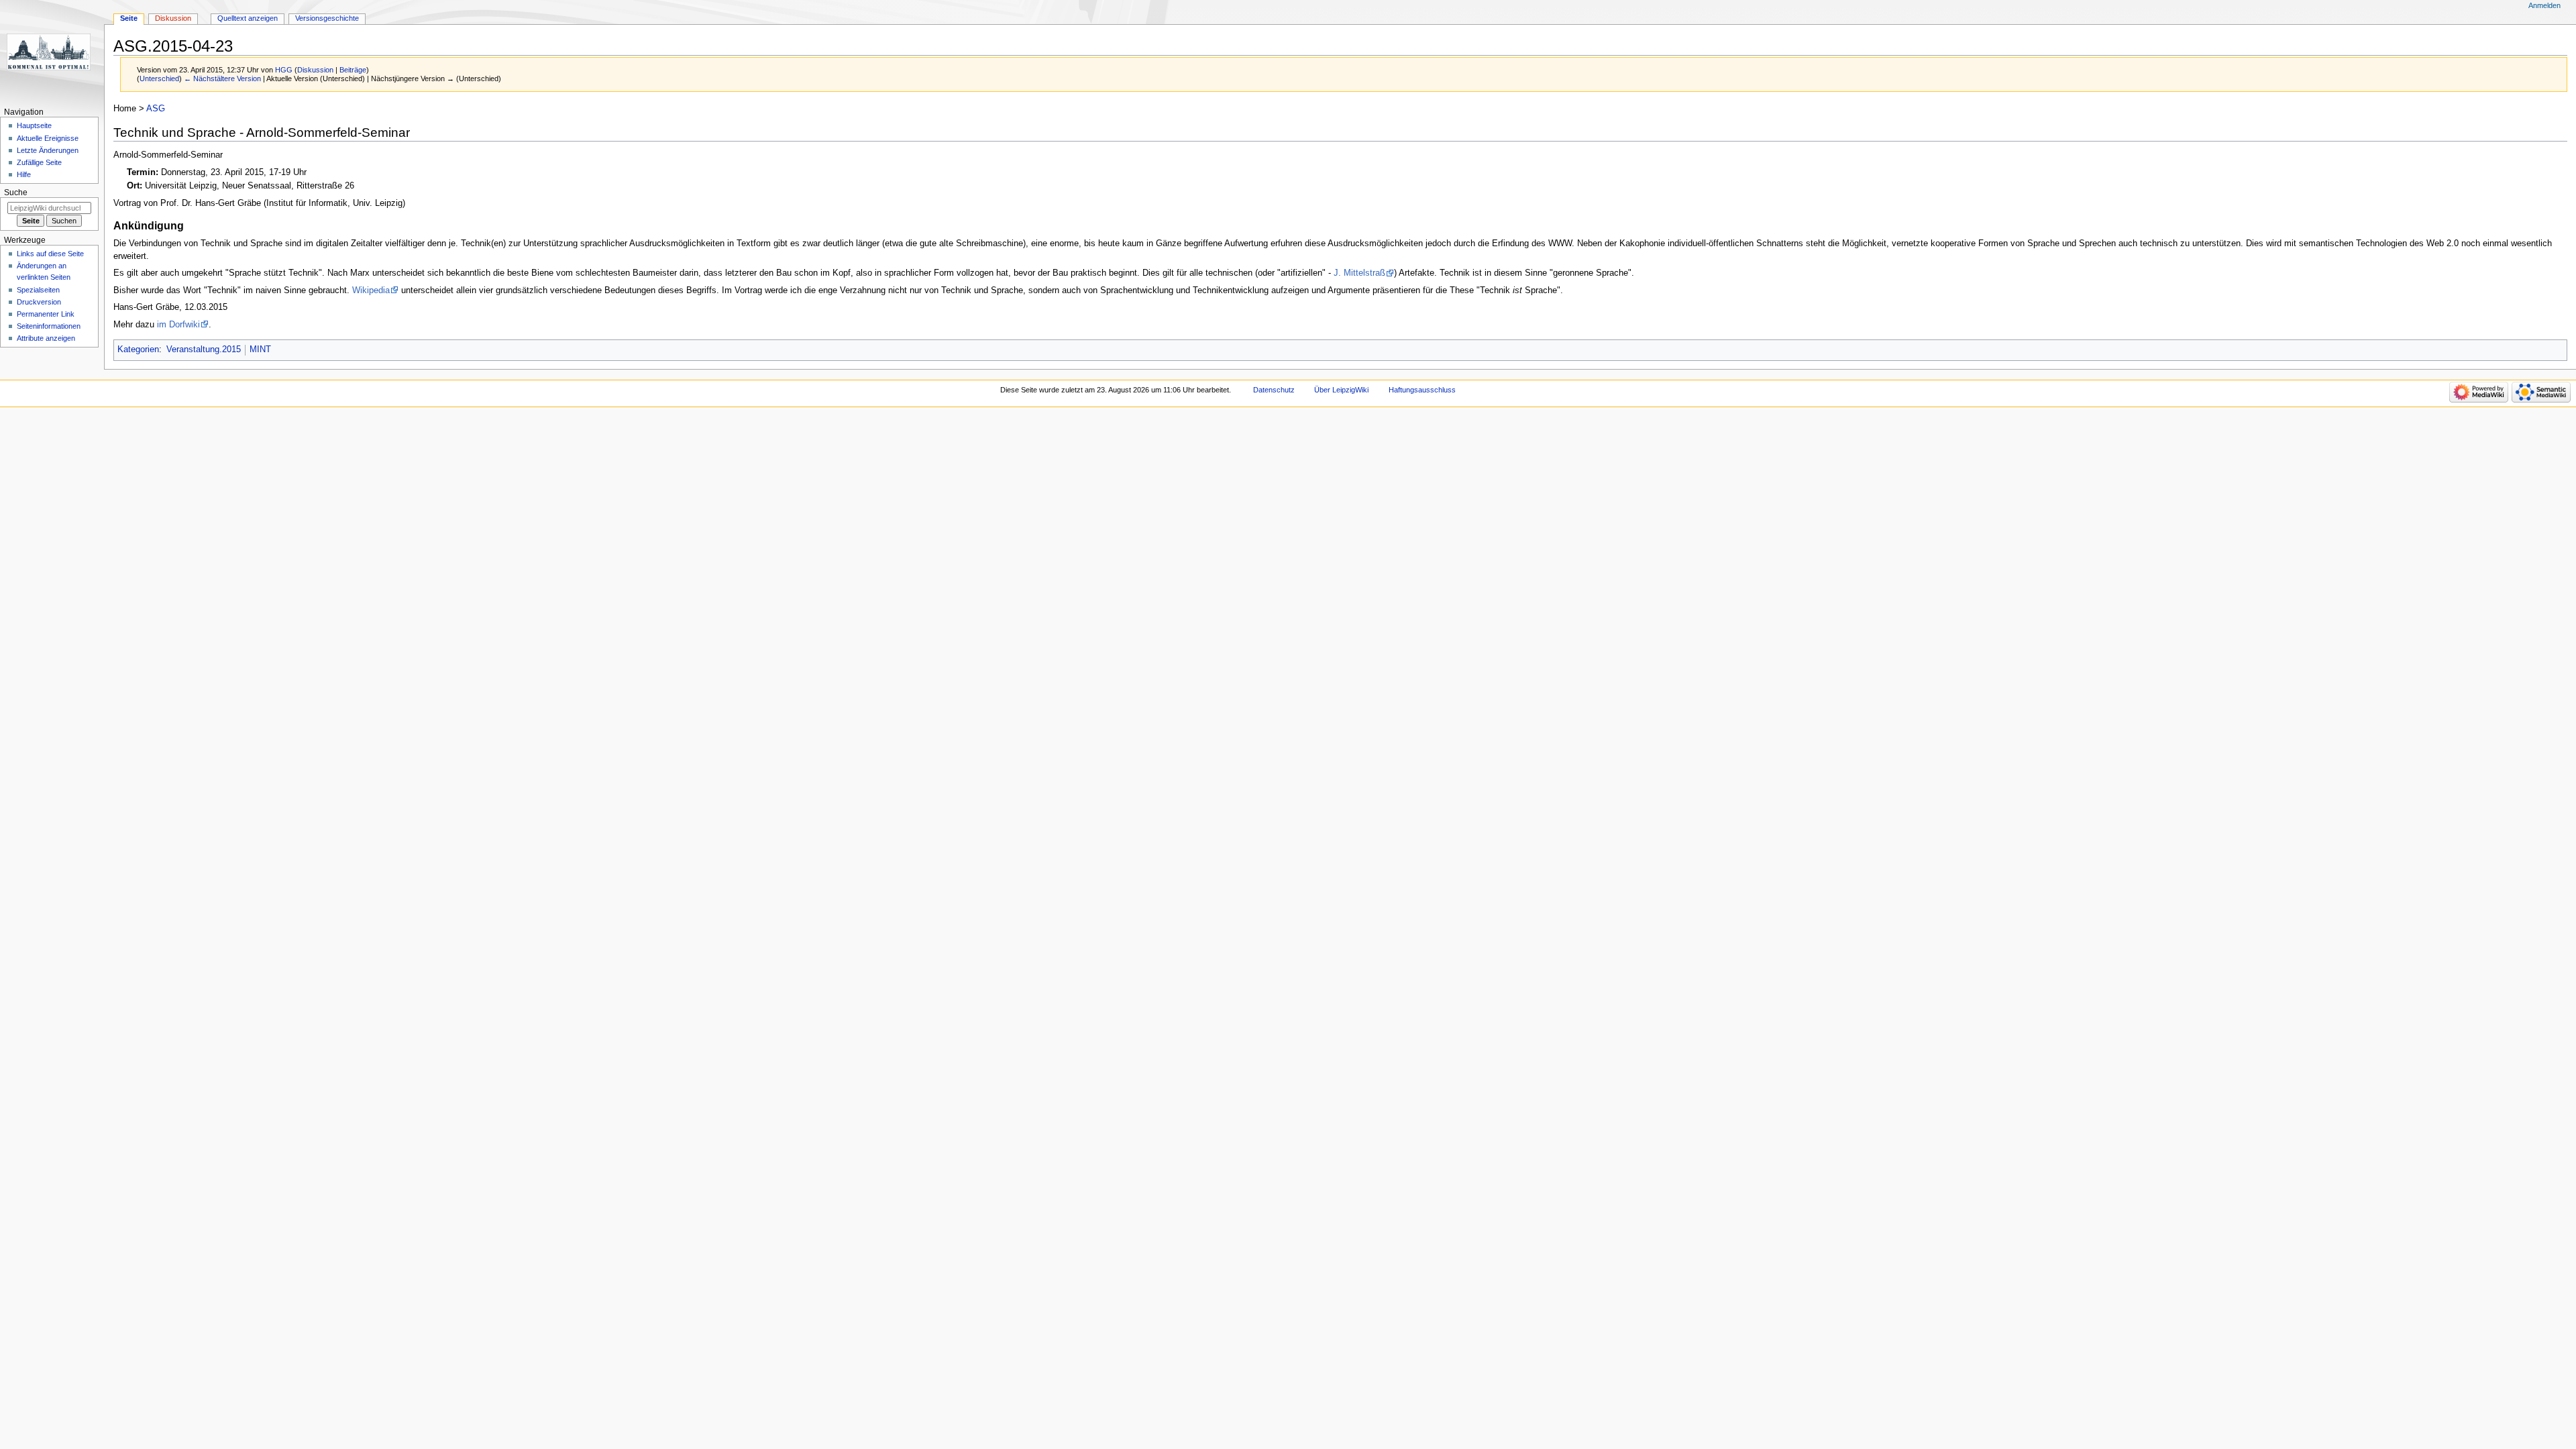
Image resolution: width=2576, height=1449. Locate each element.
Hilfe (24, 174)
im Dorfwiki (178, 325)
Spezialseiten (38, 290)
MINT (260, 350)
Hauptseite (34, 125)
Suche (16, 193)
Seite (129, 18)
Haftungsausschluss (1422, 390)
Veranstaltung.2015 (204, 350)
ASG (156, 109)
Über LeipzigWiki (1341, 390)
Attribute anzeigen (46, 338)
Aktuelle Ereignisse (48, 138)
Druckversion (39, 302)
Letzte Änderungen (48, 150)
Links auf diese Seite (50, 254)
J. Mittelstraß (1359, 273)
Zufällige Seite (39, 162)
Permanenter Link (46, 314)
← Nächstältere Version (222, 78)
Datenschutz (1274, 390)
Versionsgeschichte (327, 18)
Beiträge (353, 70)
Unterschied (159, 78)
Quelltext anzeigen (248, 18)
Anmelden (2544, 5)
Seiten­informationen (49, 326)
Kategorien (138, 350)
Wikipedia (371, 290)
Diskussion (315, 70)
